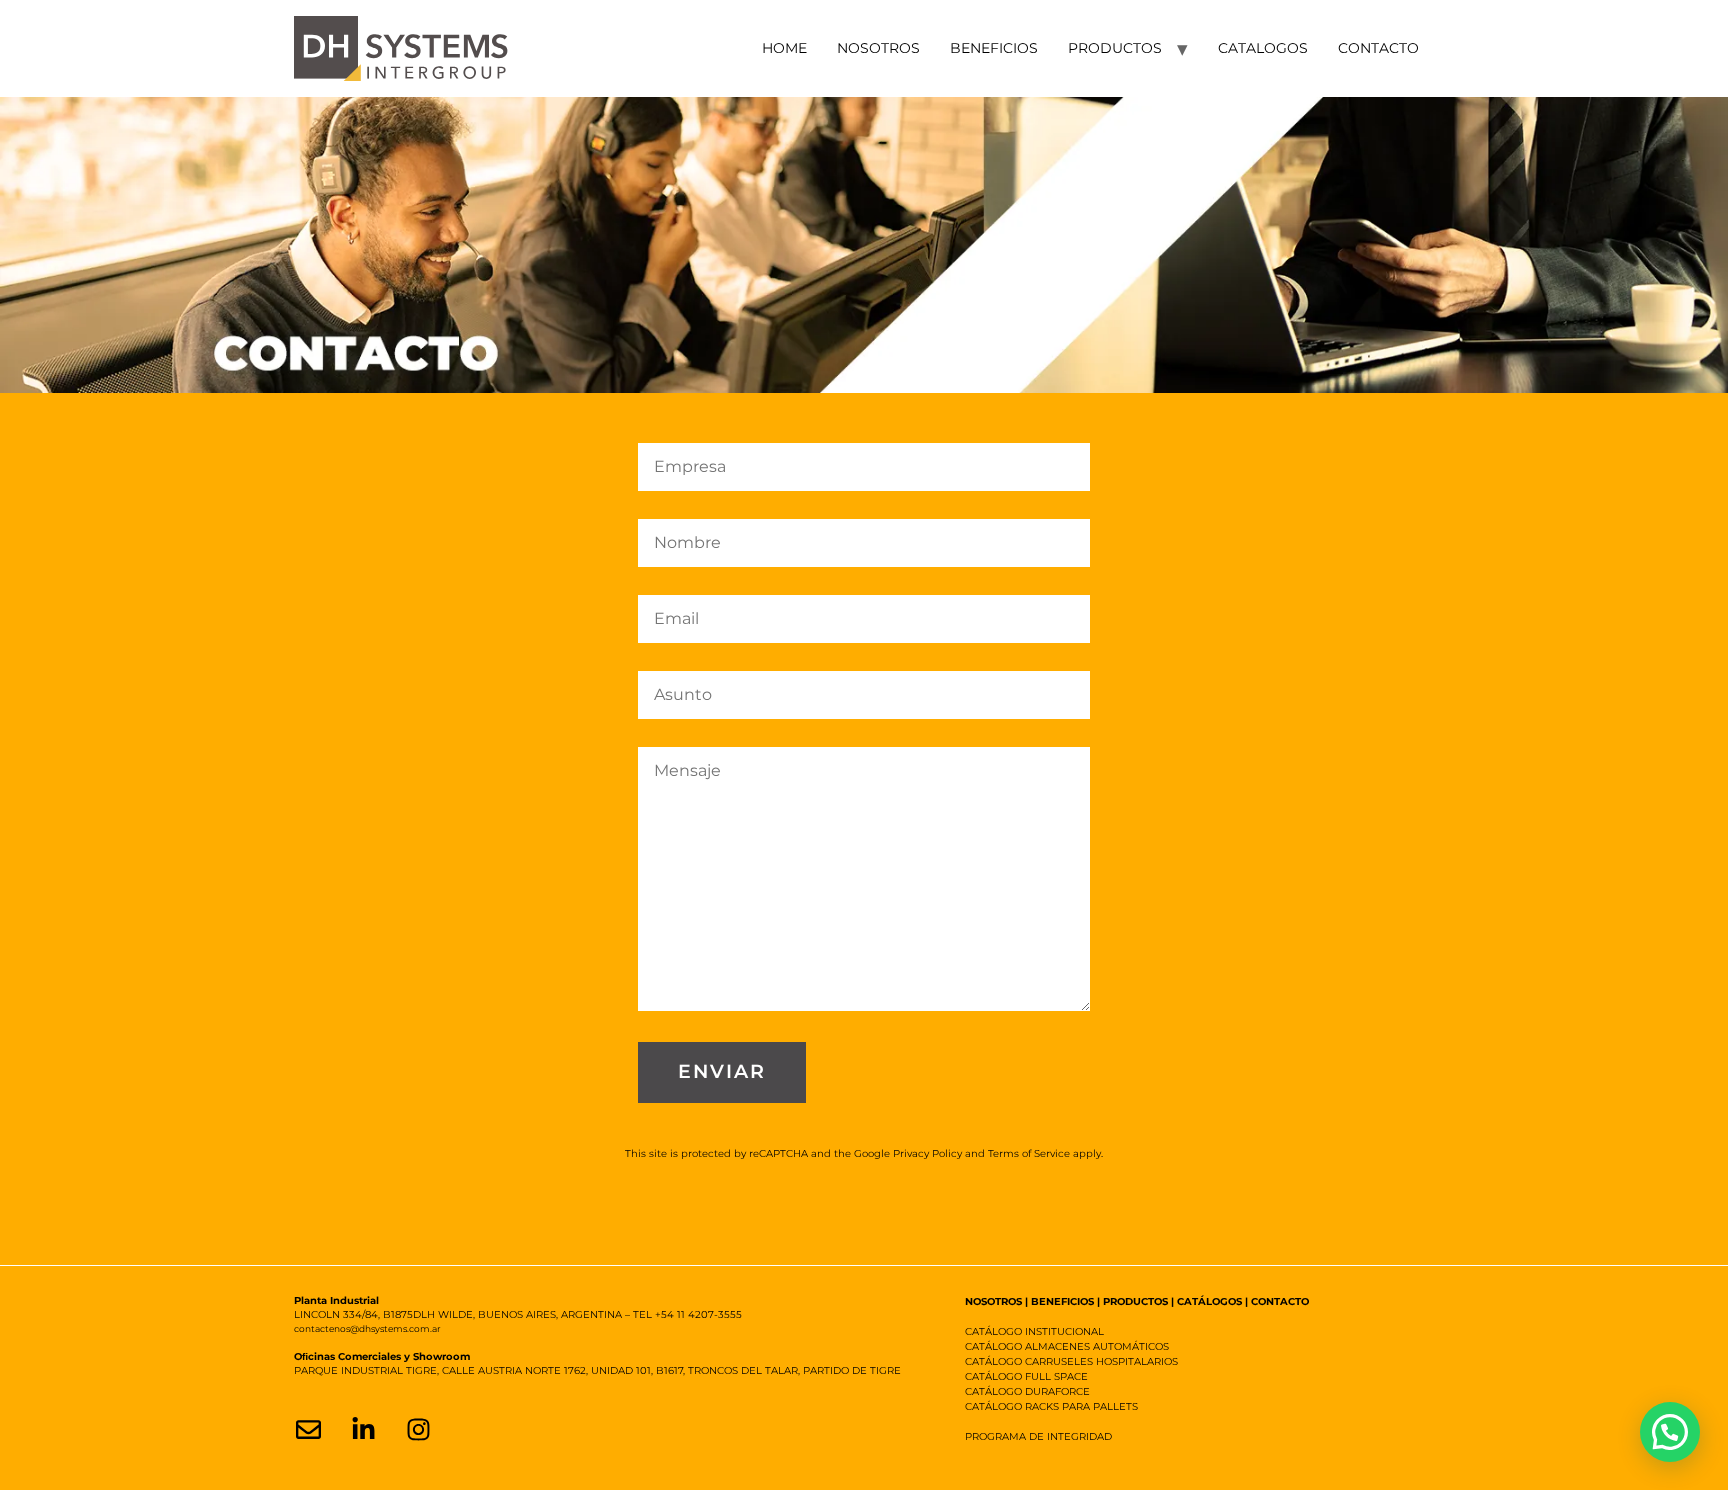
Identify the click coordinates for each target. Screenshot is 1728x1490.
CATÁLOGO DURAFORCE (1027, 1391)
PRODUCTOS (1115, 48)
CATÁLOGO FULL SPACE (1026, 1376)
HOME (784, 48)
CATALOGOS (1263, 48)
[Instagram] (418, 1429)
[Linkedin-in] (363, 1429)
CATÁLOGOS (1209, 1301)
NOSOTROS (878, 48)
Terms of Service (1029, 1153)
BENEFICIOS (994, 48)
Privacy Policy (927, 1153)
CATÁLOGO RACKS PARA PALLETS (1051, 1406)
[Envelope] (308, 1429)
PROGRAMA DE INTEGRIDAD (1038, 1436)
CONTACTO (1378, 48)
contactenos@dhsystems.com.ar (367, 1328)
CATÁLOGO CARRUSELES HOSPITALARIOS (1071, 1361)
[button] (1670, 1432)
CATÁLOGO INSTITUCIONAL (1034, 1331)
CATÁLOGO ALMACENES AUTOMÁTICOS (1067, 1346)
